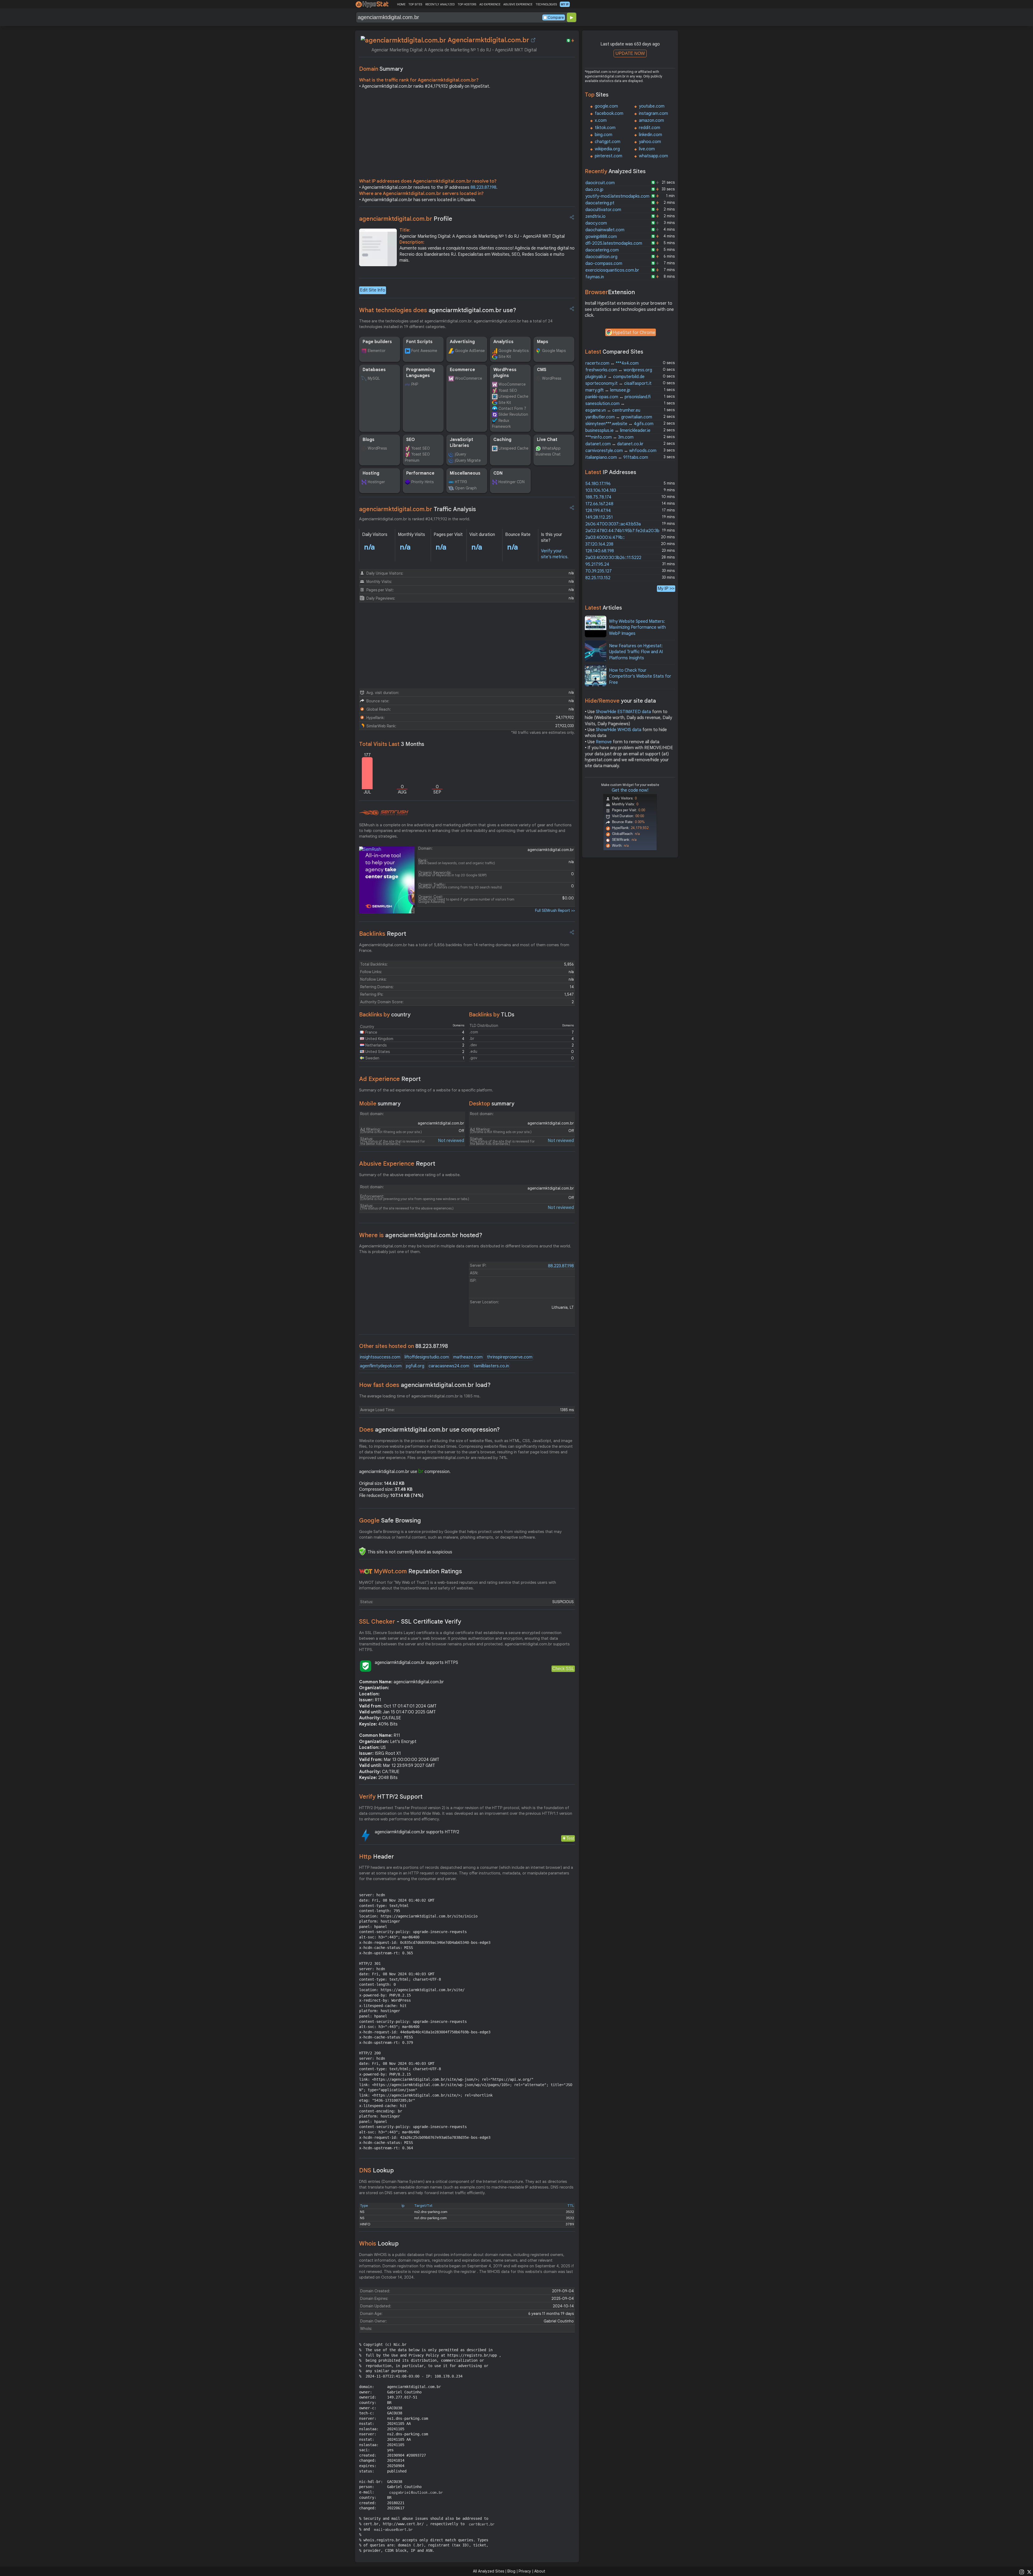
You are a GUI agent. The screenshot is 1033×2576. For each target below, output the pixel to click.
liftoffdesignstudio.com (427, 1357)
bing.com (604, 135)
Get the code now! (630, 790)
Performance (420, 473)
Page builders (377, 342)
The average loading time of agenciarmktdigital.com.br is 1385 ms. (420, 1396)
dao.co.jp (594, 190)
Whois (379, 2244)
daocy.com (596, 223)
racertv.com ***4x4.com (612, 363)
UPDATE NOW (630, 53)
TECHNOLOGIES (546, 4)
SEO (411, 440)
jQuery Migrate (468, 460)
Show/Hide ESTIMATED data (623, 712)
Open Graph (466, 488)
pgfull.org (415, 1366)
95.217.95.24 (597, 564)
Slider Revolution (513, 414)
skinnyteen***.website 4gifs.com (619, 424)
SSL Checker (410, 1622)
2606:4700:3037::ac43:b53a (613, 524)
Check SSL (563, 1669)
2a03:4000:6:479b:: (605, 538)
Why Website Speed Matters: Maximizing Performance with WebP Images (637, 627)
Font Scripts (419, 342)
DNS (376, 2170)
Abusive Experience (397, 1164)
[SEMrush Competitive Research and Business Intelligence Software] (384, 813)
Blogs (369, 440)
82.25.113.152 (598, 578)
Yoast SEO (508, 390)
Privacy (525, 2571)
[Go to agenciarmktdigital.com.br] (533, 40)
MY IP (565, 4)
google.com (606, 106)
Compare (556, 17)
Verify (391, 1797)
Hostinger (376, 482)
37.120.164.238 (599, 544)
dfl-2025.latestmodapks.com (614, 243)
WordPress (552, 378)
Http (376, 1857)
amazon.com (651, 120)
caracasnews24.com (449, 1366)
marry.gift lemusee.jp (608, 390)
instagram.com (653, 113)
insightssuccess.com (380, 1357)
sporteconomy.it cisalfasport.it (618, 383)
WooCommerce (468, 378)
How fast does (425, 1385)
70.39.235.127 (599, 571)
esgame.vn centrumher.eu (613, 410)
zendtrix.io (595, 216)
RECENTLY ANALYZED (440, 4)
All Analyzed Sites (489, 2571)
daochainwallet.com (605, 230)
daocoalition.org (601, 257)
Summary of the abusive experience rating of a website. (410, 1175)
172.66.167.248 (599, 504)
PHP (415, 384)
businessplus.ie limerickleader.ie (618, 430)
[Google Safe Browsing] (362, 1551)
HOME (401, 4)
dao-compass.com (604, 264)
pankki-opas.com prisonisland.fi (618, 397)
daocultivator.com (603, 210)
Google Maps (554, 351)
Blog (511, 2571)
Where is (421, 1235)
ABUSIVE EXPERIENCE (518, 4)
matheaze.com (468, 1357)
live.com (647, 149)
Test (570, 1838)
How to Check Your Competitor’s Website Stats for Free (640, 676)
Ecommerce (462, 370)
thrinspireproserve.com (510, 1357)
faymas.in (595, 277)
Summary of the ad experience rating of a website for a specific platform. (426, 1090)
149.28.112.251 (599, 517)
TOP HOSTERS (467, 4)
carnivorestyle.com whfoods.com (621, 451)
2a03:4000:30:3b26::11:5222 (613, 558)
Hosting (371, 473)
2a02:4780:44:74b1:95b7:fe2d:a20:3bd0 (625, 531)
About (540, 2571)
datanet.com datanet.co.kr (614, 444)
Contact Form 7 (512, 408)
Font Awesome (424, 351)
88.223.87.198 (483, 187)
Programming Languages (421, 373)
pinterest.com (609, 156)
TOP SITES (415, 4)
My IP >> (666, 588)
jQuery (461, 454)
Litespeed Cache (513, 396)
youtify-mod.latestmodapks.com (617, 196)
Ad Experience (390, 1079)
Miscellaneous (465, 473)
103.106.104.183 (601, 490)
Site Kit (505, 357)
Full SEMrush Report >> (555, 910)
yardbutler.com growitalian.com (619, 417)
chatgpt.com (608, 142)
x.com (601, 120)
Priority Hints (422, 482)
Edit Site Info (373, 290)
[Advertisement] (467, 135)
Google (390, 1520)
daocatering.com (602, 250)
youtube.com (652, 106)
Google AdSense (470, 351)
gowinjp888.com (601, 237)
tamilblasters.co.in (491, 1366)
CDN (498, 473)
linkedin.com (650, 135)
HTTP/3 (461, 482)
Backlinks (383, 934)
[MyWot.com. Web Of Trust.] (366, 1571)
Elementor (377, 351)
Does (429, 1430)
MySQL (374, 378)
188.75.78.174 (598, 497)
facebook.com (609, 113)
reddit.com (650, 128)
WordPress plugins (505, 373)
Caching (502, 440)
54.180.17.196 (598, 484)
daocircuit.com (600, 183)
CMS (542, 370)
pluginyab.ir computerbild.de (615, 377)
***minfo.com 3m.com (609, 437)
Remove (604, 742)
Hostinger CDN (512, 482)
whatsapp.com (653, 156)
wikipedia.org (607, 149)
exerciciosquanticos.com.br (612, 270)
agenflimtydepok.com (381, 1366)
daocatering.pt (600, 203)
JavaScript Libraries (461, 443)
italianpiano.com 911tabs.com (617, 457)
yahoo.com (650, 142)
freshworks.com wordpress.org (619, 370)
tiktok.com (605, 128)
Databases (374, 370)
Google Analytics (514, 351)
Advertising (462, 342)
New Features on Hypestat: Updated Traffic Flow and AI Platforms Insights (636, 652)
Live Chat (547, 440)
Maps (543, 342)
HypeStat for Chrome (634, 333)
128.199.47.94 (598, 511)
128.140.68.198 (600, 551)
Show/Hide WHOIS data (619, 730)
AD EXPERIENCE (490, 4)
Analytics (503, 342)
